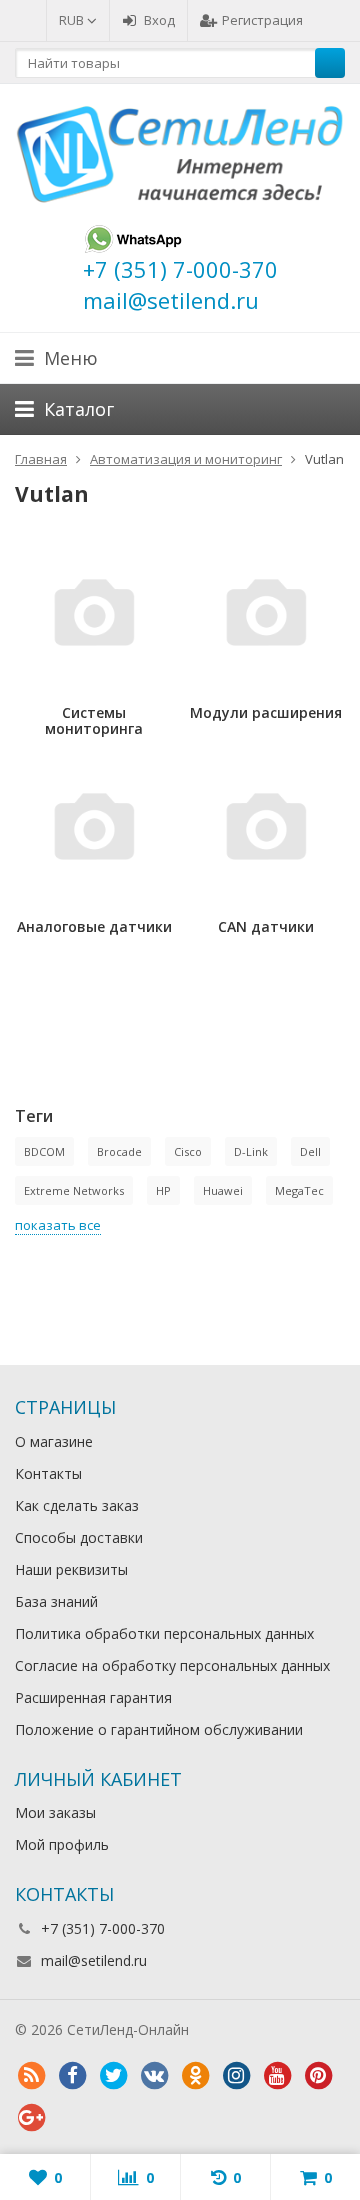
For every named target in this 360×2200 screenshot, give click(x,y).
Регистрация (262, 20)
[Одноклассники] (195, 2076)
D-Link (251, 1151)
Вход (159, 20)
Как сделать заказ (77, 1505)
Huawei (223, 1190)
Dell (310, 1151)
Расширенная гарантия (93, 1697)
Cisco (188, 1151)
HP (163, 1190)
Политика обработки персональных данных (164, 1633)
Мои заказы (55, 1812)
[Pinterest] (318, 2076)
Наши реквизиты (71, 1569)
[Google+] (31, 2118)
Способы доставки (79, 1537)
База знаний (56, 1601)
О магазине (54, 1441)
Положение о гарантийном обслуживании (159, 1729)
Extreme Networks (74, 1190)
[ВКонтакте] (154, 2076)
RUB (73, 20)
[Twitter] (113, 2076)
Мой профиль (62, 1844)
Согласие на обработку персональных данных (172, 1665)
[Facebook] (72, 2076)
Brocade (119, 1151)
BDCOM (44, 1151)
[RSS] (31, 2076)
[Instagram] (236, 2076)
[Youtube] (277, 2076)
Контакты (48, 1473)
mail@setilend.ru (94, 1960)
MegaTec (299, 1190)
